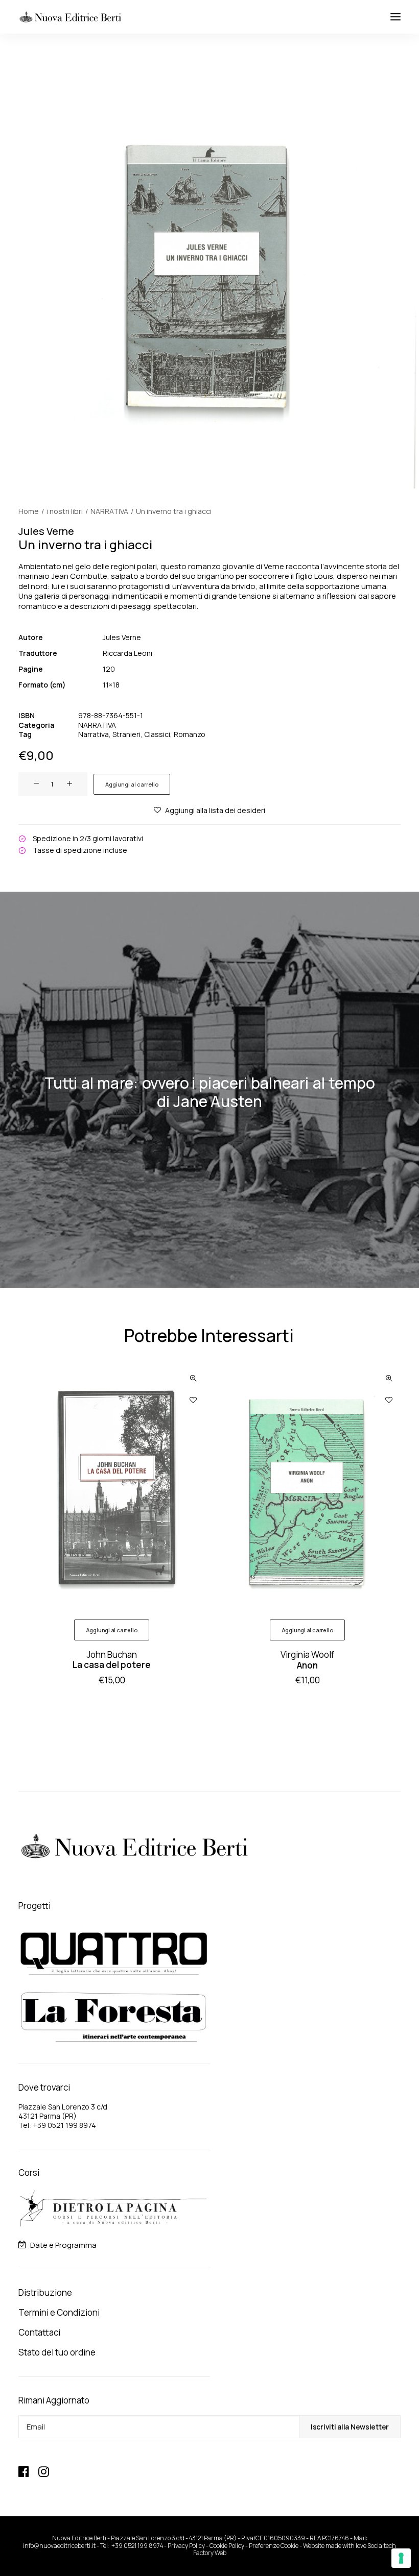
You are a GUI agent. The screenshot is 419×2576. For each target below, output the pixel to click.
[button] (112, 1630)
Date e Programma (63, 2245)
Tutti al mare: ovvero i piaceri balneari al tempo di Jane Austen (209, 1092)
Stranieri (126, 734)
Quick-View (193, 1378)
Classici (157, 734)
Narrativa (94, 734)
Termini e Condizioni (59, 2312)
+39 (64, 2125)
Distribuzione (45, 2292)
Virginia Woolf (112, 1660)
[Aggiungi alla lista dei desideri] (193, 1400)
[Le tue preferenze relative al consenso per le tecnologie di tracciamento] (401, 2558)
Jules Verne (122, 637)
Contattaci (39, 2332)
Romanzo (190, 734)
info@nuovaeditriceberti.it (59, 2546)
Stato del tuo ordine (57, 2352)
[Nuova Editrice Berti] (70, 17)
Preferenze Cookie (274, 2546)
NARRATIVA (109, 511)
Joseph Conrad (307, 1660)
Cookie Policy (227, 2546)
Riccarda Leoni (127, 653)
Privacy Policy (186, 2546)
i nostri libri (65, 511)
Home (29, 511)
